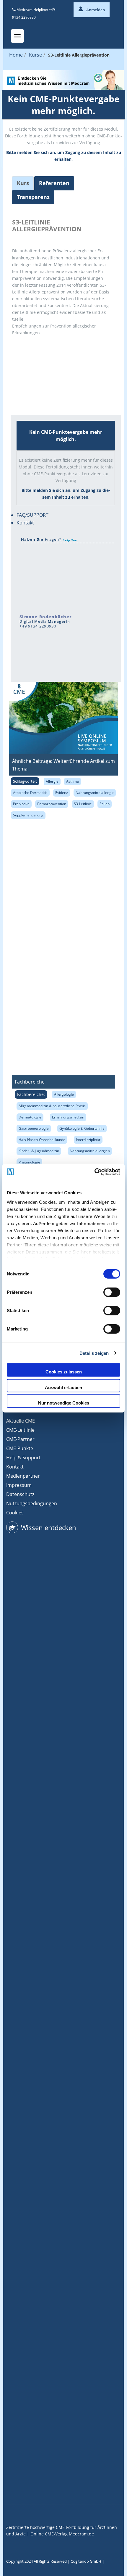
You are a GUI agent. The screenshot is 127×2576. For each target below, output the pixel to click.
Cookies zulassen (64, 1372)
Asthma (73, 781)
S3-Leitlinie (83, 804)
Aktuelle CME (21, 1421)
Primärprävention (52, 804)
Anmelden (95, 10)
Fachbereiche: (31, 1094)
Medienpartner (23, 1476)
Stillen (105, 804)
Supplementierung (28, 815)
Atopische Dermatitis (30, 793)
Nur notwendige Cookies (64, 1403)
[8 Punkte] (34, 354)
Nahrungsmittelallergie (95, 793)
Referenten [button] (54, 183)
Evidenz (62, 793)
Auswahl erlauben (63, 1387)
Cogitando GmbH (86, 2561)
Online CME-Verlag (49, 2534)
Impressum (19, 1485)
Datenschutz (20, 1494)
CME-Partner (20, 1439)
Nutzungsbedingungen (32, 1503)
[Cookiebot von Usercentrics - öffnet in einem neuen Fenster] (94, 1172)
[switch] (112, 1292)
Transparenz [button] (33, 197)
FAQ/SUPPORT (32, 515)
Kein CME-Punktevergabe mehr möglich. (64, 105)
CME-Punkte (20, 1448)
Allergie (52, 781)
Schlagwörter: (25, 781)
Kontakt (25, 523)
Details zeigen (94, 1353)
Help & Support (23, 1458)
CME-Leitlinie (20, 1430)
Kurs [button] (23, 183)
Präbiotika (21, 804)
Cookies (15, 1513)
